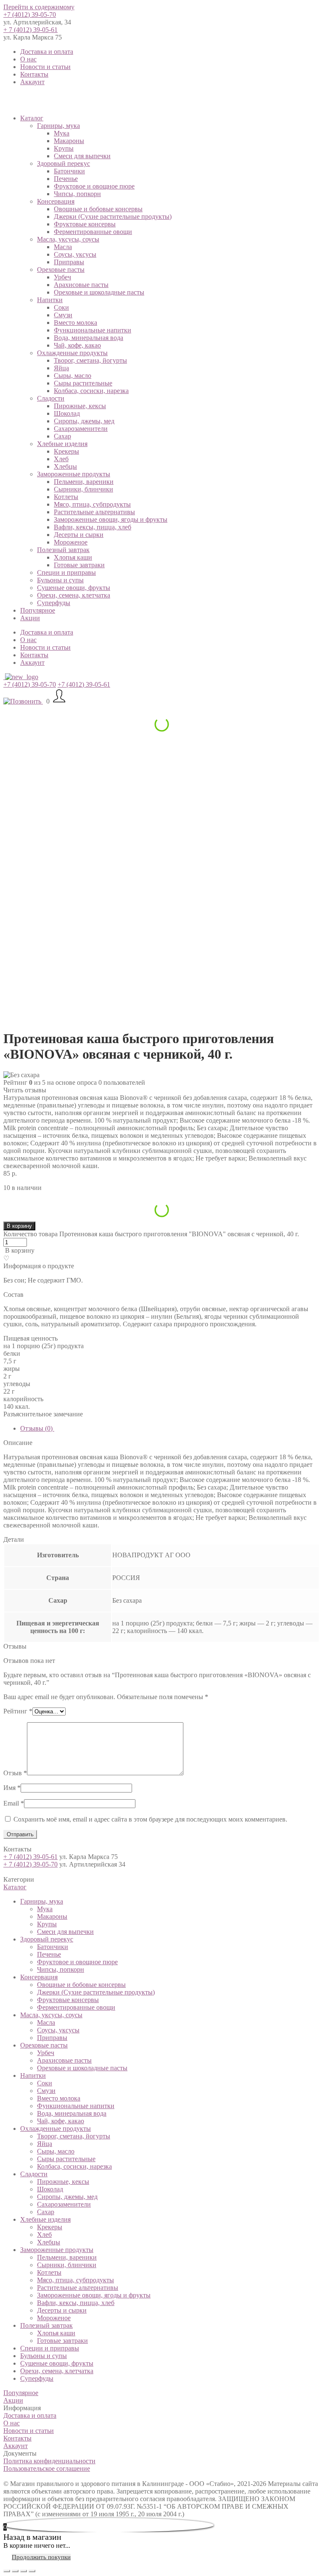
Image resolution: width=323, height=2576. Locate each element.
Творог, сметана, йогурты (90, 360)
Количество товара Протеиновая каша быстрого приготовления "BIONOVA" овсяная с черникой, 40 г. (151, 1234)
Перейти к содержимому (39, 7)
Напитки (50, 300)
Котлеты (66, 497)
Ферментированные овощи (93, 232)
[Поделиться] (15, 2571)
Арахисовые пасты (81, 285)
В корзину (19, 1226)
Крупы (64, 148)
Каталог (32, 118)
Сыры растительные (83, 383)
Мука (62, 133)
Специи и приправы (66, 572)
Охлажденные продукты (72, 353)
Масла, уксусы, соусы (68, 239)
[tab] (170, 1429)
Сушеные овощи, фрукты (74, 588)
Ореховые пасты (61, 270)
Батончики (69, 171)
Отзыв (15, 1773)
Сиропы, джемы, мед (84, 421)
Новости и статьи (45, 67)
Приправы (69, 262)
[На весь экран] (24, 2571)
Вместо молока (75, 323)
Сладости (51, 398)
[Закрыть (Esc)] (7, 2571)
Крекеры (66, 451)
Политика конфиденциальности (49, 2461)
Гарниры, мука (58, 126)
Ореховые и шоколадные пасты (99, 292)
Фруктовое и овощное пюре (94, 186)
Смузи (63, 315)
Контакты (34, 74)
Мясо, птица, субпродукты (92, 504)
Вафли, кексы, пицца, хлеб (93, 527)
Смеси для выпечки (82, 156)
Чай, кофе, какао (77, 345)
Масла (63, 247)
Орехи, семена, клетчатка (74, 595)
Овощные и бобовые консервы (98, 209)
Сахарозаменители (81, 429)
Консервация (56, 201)
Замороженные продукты (74, 474)
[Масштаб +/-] (32, 2571)
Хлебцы (65, 466)
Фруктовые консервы (85, 224)
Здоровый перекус (64, 163)
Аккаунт (32, 82)
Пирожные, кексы (80, 406)
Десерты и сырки (79, 535)
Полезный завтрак (63, 550)
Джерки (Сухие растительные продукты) (113, 216)
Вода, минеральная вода (89, 338)
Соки (61, 307)
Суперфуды (54, 603)
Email (14, 1803)
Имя (12, 1788)
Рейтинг (18, 1711)
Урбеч (62, 277)
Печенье (66, 179)
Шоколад (67, 413)
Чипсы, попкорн (77, 194)
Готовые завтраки (79, 565)
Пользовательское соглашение (47, 2468)
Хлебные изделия (62, 444)
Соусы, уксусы (75, 254)
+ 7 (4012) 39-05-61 (30, 30)
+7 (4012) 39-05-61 (84, 684)
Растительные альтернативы (94, 512)
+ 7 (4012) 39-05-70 (30, 1864)
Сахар (62, 436)
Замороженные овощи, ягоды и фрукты (111, 519)
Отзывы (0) (37, 1428)
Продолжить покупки (41, 2557)
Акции (30, 618)
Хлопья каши (73, 557)
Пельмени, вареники (84, 482)
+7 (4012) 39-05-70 (30, 15)
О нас (28, 59)
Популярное (38, 610)
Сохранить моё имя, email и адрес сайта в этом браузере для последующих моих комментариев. (150, 1819)
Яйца (61, 368)
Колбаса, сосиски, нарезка (91, 391)
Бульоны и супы (60, 580)
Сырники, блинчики (83, 489)
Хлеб (61, 459)
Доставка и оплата (47, 52)
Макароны (69, 141)
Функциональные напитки (93, 330)
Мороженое (71, 542)
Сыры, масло (73, 376)
